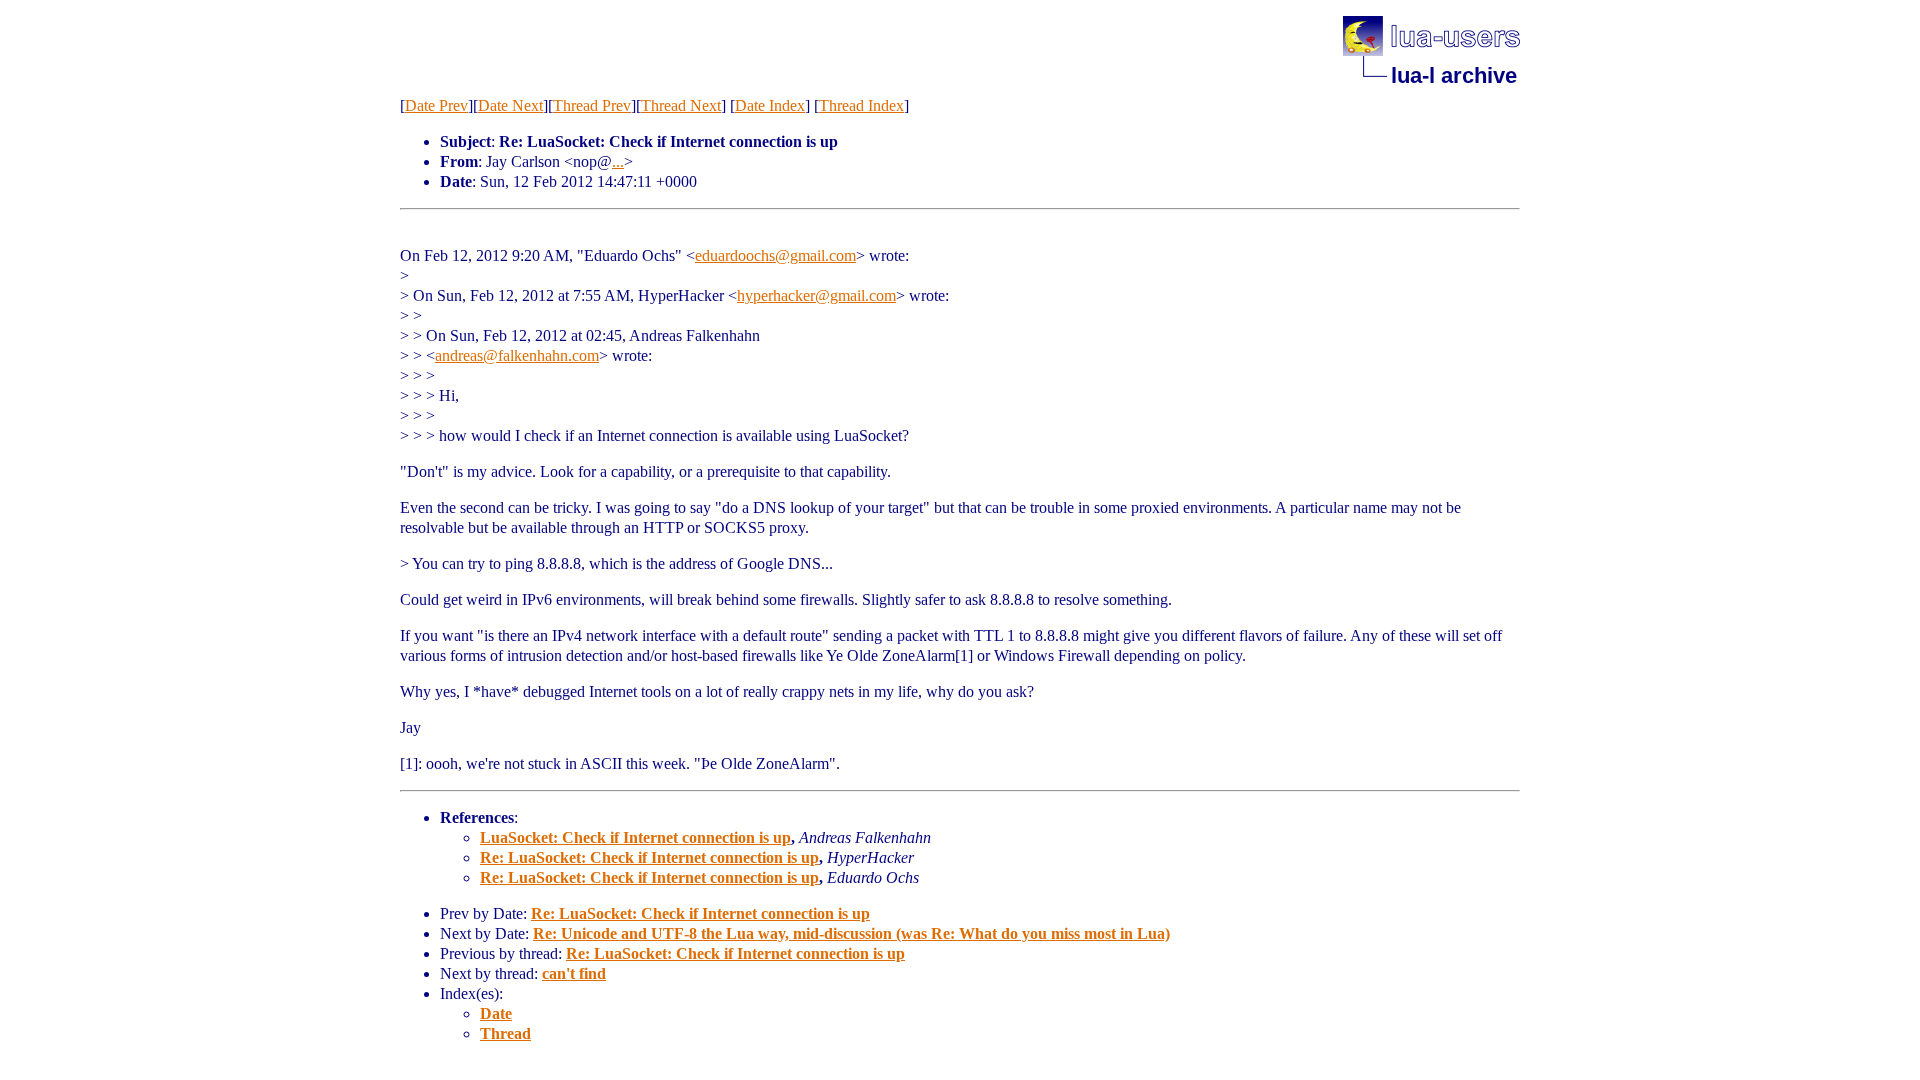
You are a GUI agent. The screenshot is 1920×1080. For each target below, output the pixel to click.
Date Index (770, 105)
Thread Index (861, 105)
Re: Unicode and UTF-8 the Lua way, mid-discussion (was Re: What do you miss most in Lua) (851, 933)
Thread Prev (592, 105)
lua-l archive (1454, 75)
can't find (574, 973)
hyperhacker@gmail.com (816, 295)
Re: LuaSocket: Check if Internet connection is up (649, 857)
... (618, 161)
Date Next (510, 105)
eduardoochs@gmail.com (775, 255)
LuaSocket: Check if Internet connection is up (635, 837)
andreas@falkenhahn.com (517, 355)
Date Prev (436, 105)
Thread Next (681, 105)
